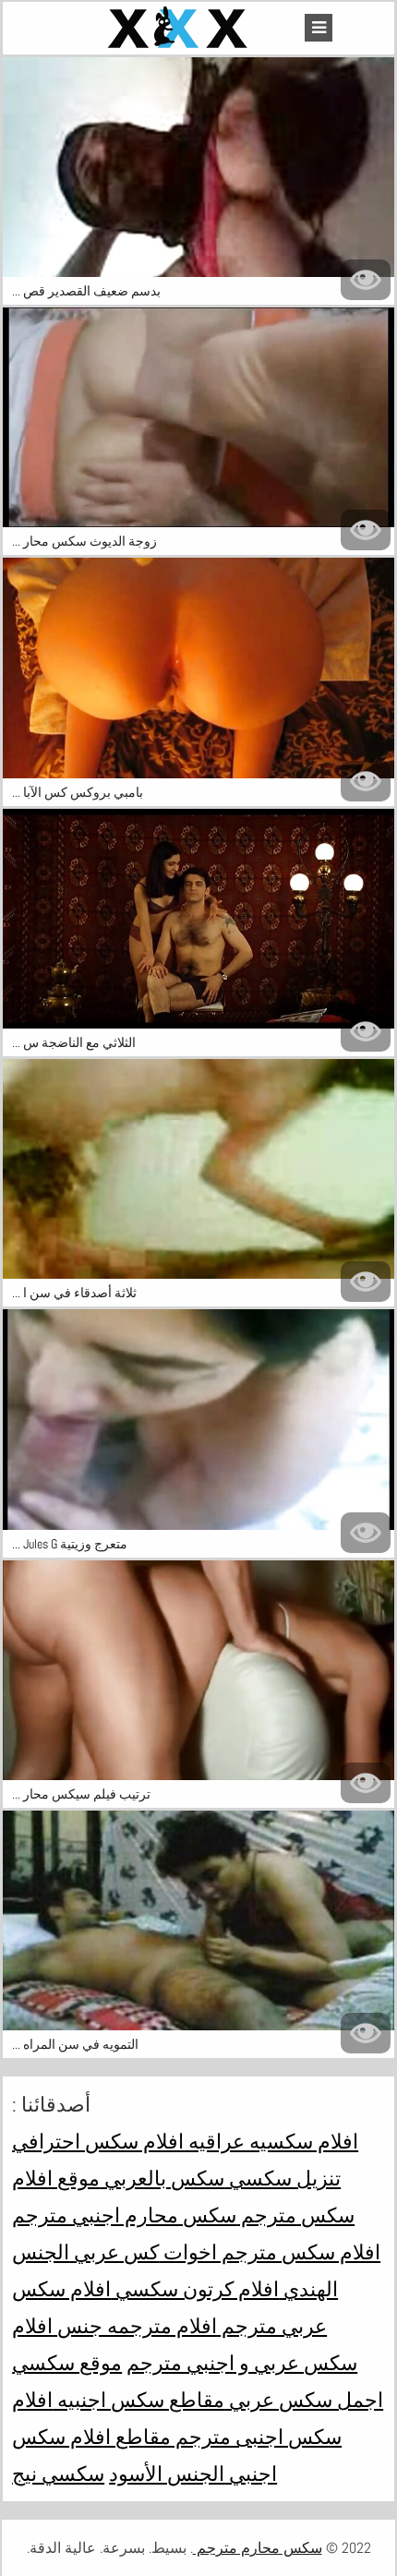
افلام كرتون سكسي (195, 2289)
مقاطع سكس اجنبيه (138, 2400)
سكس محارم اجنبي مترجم (124, 2215)
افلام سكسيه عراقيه (271, 2141)
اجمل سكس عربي (304, 2400)
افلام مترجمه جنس (135, 2326)
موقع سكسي (67, 2363)
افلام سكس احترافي (98, 2141)
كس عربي (114, 2252)
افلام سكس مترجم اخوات (270, 2252)
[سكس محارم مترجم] (180, 28)
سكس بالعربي (162, 2178)
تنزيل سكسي (283, 2178)
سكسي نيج (58, 2474)
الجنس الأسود (167, 2474)
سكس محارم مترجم (258, 2548)
